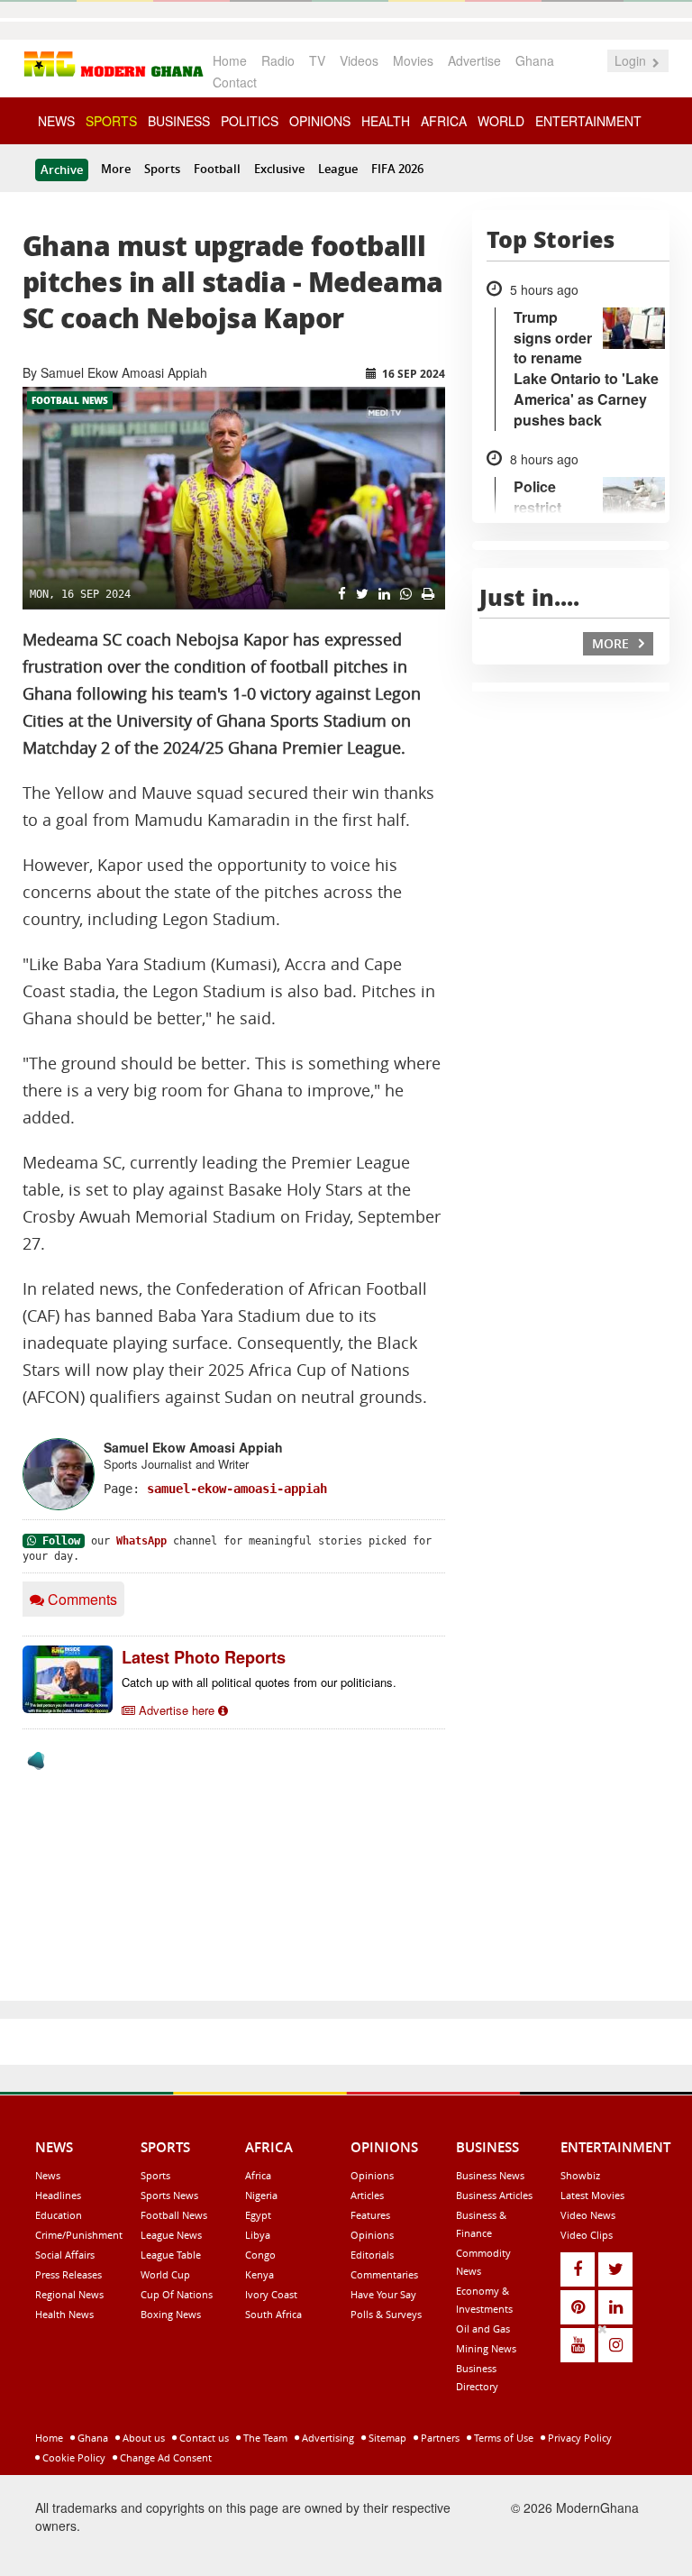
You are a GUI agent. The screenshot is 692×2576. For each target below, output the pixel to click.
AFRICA (444, 121)
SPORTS (111, 121)
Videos (359, 60)
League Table (171, 2255)
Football (217, 169)
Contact (235, 82)
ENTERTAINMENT (588, 121)
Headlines (58, 2195)
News (48, 2175)
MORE (612, 643)
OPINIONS (320, 121)
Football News (70, 400)
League (338, 169)
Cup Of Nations (177, 2294)
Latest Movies (592, 2195)
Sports (162, 169)
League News (171, 2235)
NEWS (56, 121)
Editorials (372, 2255)
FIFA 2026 (397, 169)
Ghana (535, 60)
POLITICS (250, 121)
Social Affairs (65, 2255)
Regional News (69, 2294)
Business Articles (494, 2195)
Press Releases (68, 2274)
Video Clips (587, 2235)
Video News (588, 2215)
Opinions (372, 2175)
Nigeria (261, 2195)
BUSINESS (179, 121)
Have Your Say (383, 2294)
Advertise (474, 60)
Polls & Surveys (386, 2314)
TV (317, 60)
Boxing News (171, 2314)
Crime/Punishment (79, 2235)
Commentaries (384, 2274)
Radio (278, 60)
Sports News (169, 2195)
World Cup (165, 2274)
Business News (490, 2175)
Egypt (258, 2215)
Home (230, 60)
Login (632, 60)
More (116, 169)
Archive (62, 170)
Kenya (259, 2274)
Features (370, 2215)
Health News (64, 2314)
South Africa (273, 2314)
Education (59, 2215)
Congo (260, 2255)
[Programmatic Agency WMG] (36, 1761)
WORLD (501, 121)
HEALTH (386, 121)
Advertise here (177, 1710)
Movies (413, 60)
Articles (367, 2195)
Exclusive (279, 169)
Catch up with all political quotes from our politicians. (259, 1682)
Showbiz (580, 2175)
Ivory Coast (271, 2294)
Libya (258, 2235)
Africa (258, 2175)
